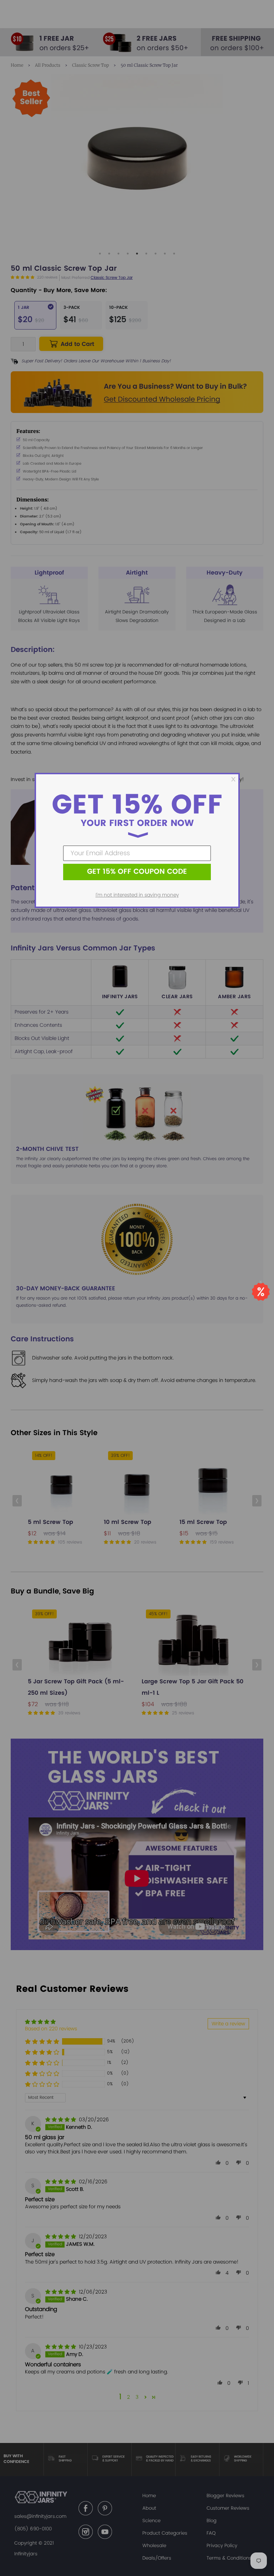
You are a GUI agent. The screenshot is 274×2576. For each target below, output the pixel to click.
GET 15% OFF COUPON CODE (137, 872)
